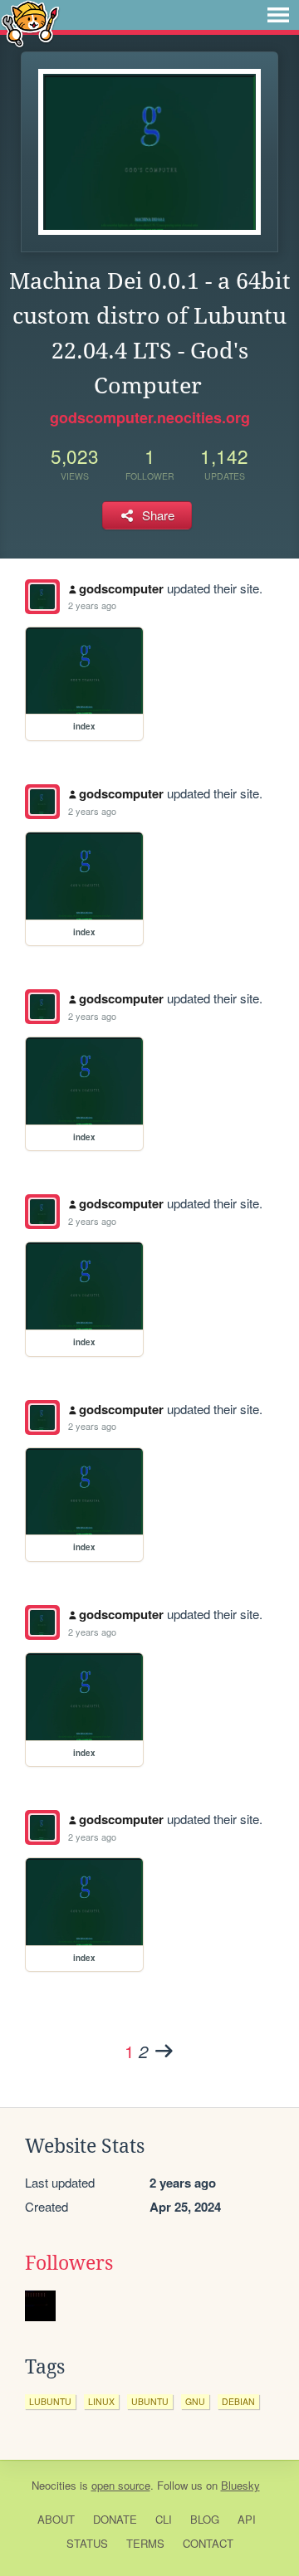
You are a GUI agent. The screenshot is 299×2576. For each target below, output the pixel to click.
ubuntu (150, 2401)
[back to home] (30, 23)
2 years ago (92, 605)
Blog (205, 2519)
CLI (164, 2519)
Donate (115, 2519)
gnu (195, 2401)
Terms (145, 2543)
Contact (208, 2543)
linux (101, 2401)
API (247, 2519)
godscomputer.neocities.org (150, 417)
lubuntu (50, 2401)
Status (87, 2543)
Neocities (54, 2485)
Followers (69, 2263)
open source (121, 2485)
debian (238, 2401)
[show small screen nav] (278, 15)
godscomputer (121, 588)
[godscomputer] (42, 597)
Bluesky (240, 2485)
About (56, 2519)
